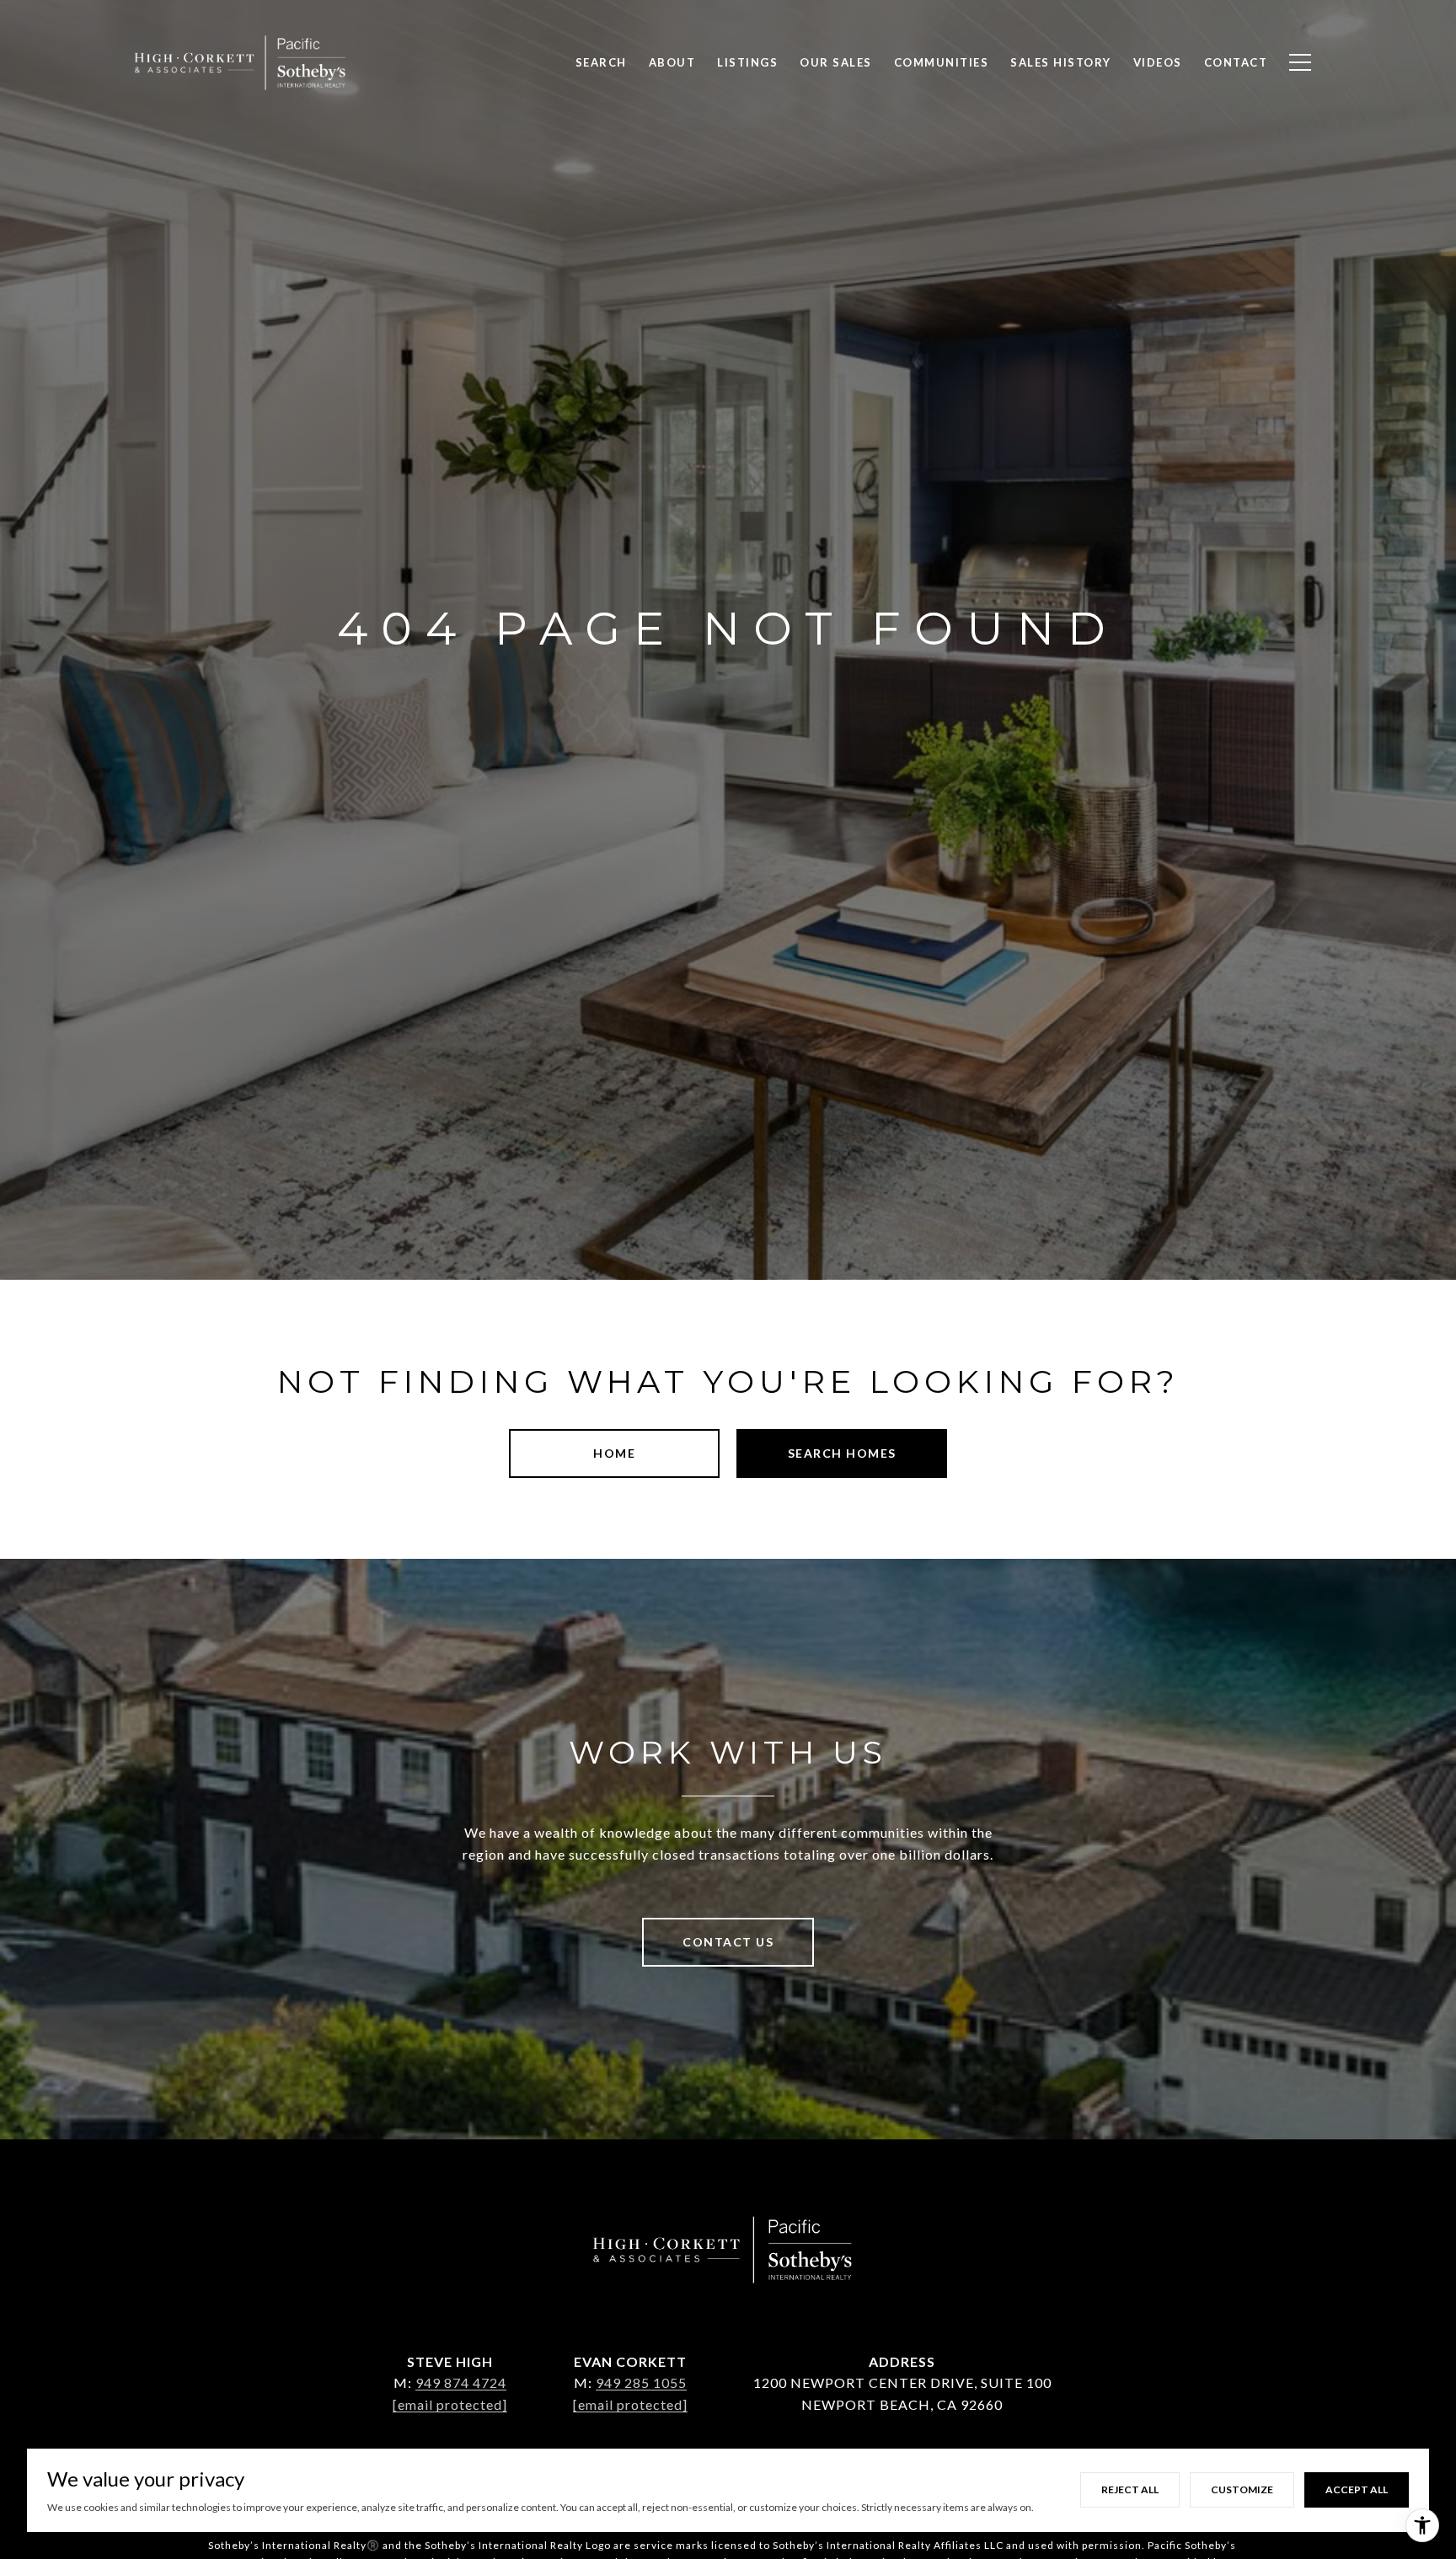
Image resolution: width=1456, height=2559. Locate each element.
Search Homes (842, 1453)
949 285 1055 (641, 2382)
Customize (1242, 2489)
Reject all (1130, 2489)
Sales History (1061, 62)
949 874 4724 (461, 2382)
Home (614, 1453)
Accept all (1357, 2489)
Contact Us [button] (728, 1942)
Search (601, 62)
